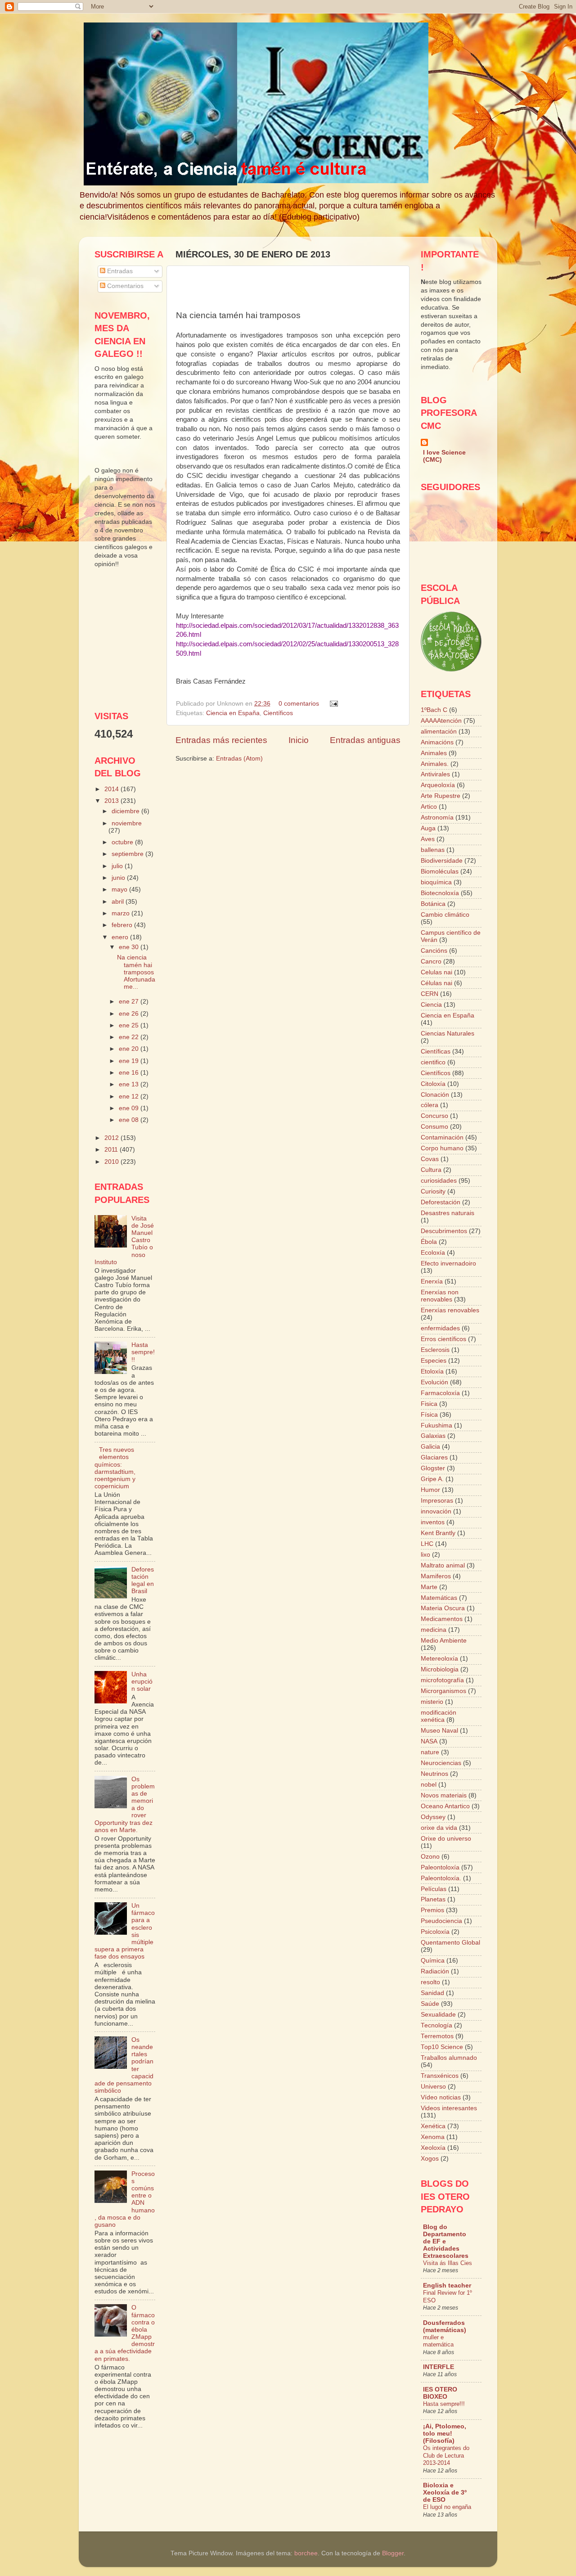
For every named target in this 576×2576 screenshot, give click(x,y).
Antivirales (435, 774)
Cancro (431, 961)
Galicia (430, 1447)
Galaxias (433, 1436)
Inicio (299, 740)
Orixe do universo (446, 1839)
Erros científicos (443, 1339)
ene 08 (130, 1120)
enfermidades (440, 1328)
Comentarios (124, 286)
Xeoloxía (433, 2148)
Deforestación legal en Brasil (143, 1581)
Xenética (433, 2126)
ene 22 (130, 1037)
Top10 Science (442, 2047)
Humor (430, 1490)
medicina (434, 1630)
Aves (428, 839)
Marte (429, 1587)
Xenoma (433, 2137)
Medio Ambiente (444, 1641)
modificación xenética (439, 1716)
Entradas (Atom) (239, 759)
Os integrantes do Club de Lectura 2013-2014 (446, 2455)
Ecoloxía (433, 1253)
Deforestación (441, 1202)
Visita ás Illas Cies (448, 2263)
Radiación (435, 1971)
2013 (112, 801)
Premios (432, 1910)
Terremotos (437, 2036)
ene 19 (130, 1061)
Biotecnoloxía (440, 893)
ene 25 (130, 1025)
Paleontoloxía (440, 1867)
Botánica (433, 904)
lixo (425, 1555)
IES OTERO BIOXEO (440, 2393)
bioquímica (436, 882)
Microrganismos (443, 1691)
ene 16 (130, 1073)
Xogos (430, 2159)
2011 (112, 1150)
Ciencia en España (233, 713)
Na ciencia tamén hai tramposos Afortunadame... (136, 972)
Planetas (433, 1899)
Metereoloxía (439, 1659)
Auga (428, 828)
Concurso (434, 1116)
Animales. (435, 764)
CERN (430, 994)
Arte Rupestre (441, 796)
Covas (430, 1159)
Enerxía (432, 1281)
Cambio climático (445, 915)
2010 (112, 1162)
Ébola (429, 1242)
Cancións (434, 951)
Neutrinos (434, 1774)
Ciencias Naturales (448, 1034)
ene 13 (130, 1084)
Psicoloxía (435, 1932)
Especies (434, 1361)
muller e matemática (438, 2341)
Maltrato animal (443, 1565)
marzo (121, 913)
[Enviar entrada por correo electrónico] (332, 704)
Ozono (430, 1857)
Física (429, 1415)
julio (118, 866)
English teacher (447, 2286)
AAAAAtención (441, 721)
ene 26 (130, 1014)
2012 (112, 1138)
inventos (433, 1522)
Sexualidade (438, 2015)
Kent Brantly (438, 1533)
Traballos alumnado (449, 2058)
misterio (432, 1702)
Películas (434, 1889)
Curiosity (433, 1191)
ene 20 (130, 1049)
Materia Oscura (443, 1608)
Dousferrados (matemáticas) (445, 2326)
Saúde (430, 2004)
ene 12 (130, 1097)
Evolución (434, 1382)
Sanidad (432, 1993)
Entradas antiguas (365, 740)
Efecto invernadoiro (448, 1263)
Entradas (119, 271)
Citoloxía (433, 1084)
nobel (429, 1785)
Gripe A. (432, 1479)
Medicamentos (442, 1619)
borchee (306, 2553)
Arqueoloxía (438, 785)
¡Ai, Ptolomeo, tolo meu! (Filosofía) (445, 2434)
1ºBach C (434, 710)
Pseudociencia (441, 1921)
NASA (429, 1741)
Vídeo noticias (441, 2097)
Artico (429, 807)
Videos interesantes (449, 2108)
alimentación (439, 732)
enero (121, 937)
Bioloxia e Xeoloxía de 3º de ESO (445, 2493)
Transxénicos (440, 2076)
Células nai (436, 983)
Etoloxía (432, 1371)
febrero (123, 925)
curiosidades (439, 1181)
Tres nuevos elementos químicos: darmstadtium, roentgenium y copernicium (115, 1468)
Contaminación (442, 1137)
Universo (433, 2087)
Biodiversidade (442, 861)
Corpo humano (442, 1148)
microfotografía (442, 1680)
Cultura (431, 1170)
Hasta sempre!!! (143, 1352)
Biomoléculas (440, 871)
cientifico (433, 1062)
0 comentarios (299, 704)
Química (433, 1961)
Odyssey (433, 1817)
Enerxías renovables (450, 1310)
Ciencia (431, 1005)
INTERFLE (439, 2367)
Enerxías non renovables (440, 1296)
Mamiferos (436, 1576)
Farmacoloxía (440, 1393)
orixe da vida (439, 1828)
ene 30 (130, 947)
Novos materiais (444, 1795)
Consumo (434, 1127)
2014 (112, 789)
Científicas (436, 1052)
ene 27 (130, 1002)
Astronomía (437, 817)
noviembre (127, 823)
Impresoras (437, 1501)
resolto (430, 1982)
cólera (430, 1105)
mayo (120, 889)
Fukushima (436, 1425)
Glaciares (434, 1457)
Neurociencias (441, 1763)
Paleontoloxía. (441, 1878)
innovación (436, 1511)
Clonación (435, 1095)
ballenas (433, 850)
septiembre (128, 854)
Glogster (433, 1468)
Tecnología (436, 2025)
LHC (427, 1544)
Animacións (437, 742)
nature (430, 1752)
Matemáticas (439, 1598)
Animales (434, 753)
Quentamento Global (450, 1943)
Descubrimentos (444, 1231)
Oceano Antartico (445, 1806)
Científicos (278, 713)
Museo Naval (439, 1731)
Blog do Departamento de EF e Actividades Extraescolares (446, 2241)
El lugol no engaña (447, 2507)
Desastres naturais (448, 1213)
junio (119, 878)
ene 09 (130, 1108)
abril (119, 902)
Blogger (393, 2553)
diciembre (126, 811)
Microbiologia (440, 1669)
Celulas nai (436, 972)
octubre (123, 842)
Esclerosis (435, 1350)
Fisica (429, 1404)
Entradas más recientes (221, 740)
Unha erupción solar (142, 1682)
